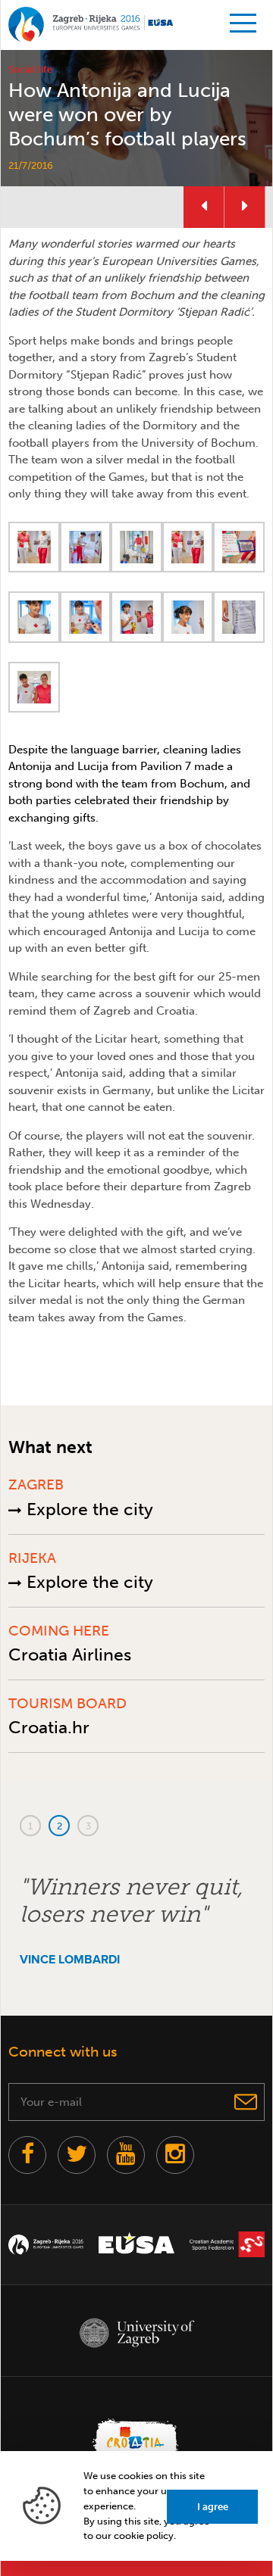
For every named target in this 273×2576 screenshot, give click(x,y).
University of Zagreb (136, 2333)
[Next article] (245, 207)
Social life (30, 69)
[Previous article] (204, 207)
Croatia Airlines (70, 1654)
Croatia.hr (49, 1727)
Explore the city (88, 1509)
